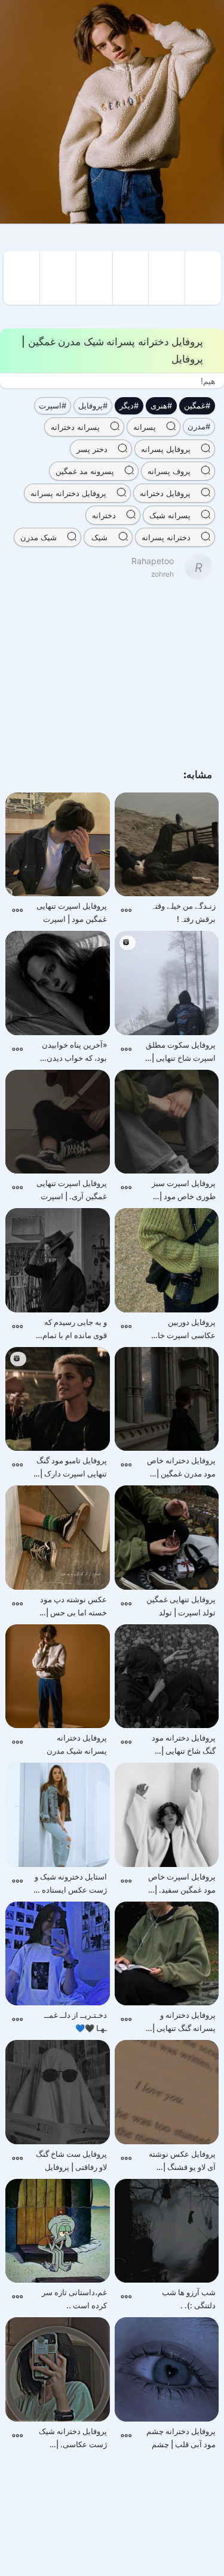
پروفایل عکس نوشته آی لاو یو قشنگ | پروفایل (182, 2161)
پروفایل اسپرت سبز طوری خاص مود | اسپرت (184, 1191)
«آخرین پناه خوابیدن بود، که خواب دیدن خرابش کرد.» (74, 1052)
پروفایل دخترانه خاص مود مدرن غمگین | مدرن (181, 1468)
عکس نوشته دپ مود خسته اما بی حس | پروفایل (73, 1607)
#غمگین (197, 405)
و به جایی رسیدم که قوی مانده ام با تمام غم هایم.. (75, 1329)
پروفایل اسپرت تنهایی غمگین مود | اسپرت (72, 912)
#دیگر (129, 405)
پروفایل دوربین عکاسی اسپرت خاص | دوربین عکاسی (180, 1329)
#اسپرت (53, 405)
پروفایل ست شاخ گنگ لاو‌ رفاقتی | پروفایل (71, 2160)
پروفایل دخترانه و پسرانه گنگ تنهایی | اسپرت (184, 2022)
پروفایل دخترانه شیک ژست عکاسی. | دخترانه (73, 2439)
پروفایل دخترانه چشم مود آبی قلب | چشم (181, 2438)
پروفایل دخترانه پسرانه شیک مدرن (77, 1744)
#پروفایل (93, 405)
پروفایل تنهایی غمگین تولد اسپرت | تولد (181, 1606)
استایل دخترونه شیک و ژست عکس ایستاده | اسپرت (71, 1884)
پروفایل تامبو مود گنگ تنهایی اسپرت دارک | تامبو (72, 1468)
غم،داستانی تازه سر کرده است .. (74, 2299)
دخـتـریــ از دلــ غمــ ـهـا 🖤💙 (76, 2021)
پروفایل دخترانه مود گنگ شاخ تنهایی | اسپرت (184, 1745)
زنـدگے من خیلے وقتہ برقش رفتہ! (183, 912)
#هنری (161, 405)
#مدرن (199, 426)
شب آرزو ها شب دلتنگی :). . (189, 2299)
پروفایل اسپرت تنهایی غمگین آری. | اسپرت (72, 1190)
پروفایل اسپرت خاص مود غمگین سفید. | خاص (182, 1884)
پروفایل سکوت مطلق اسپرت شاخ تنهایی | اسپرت (181, 1052)
